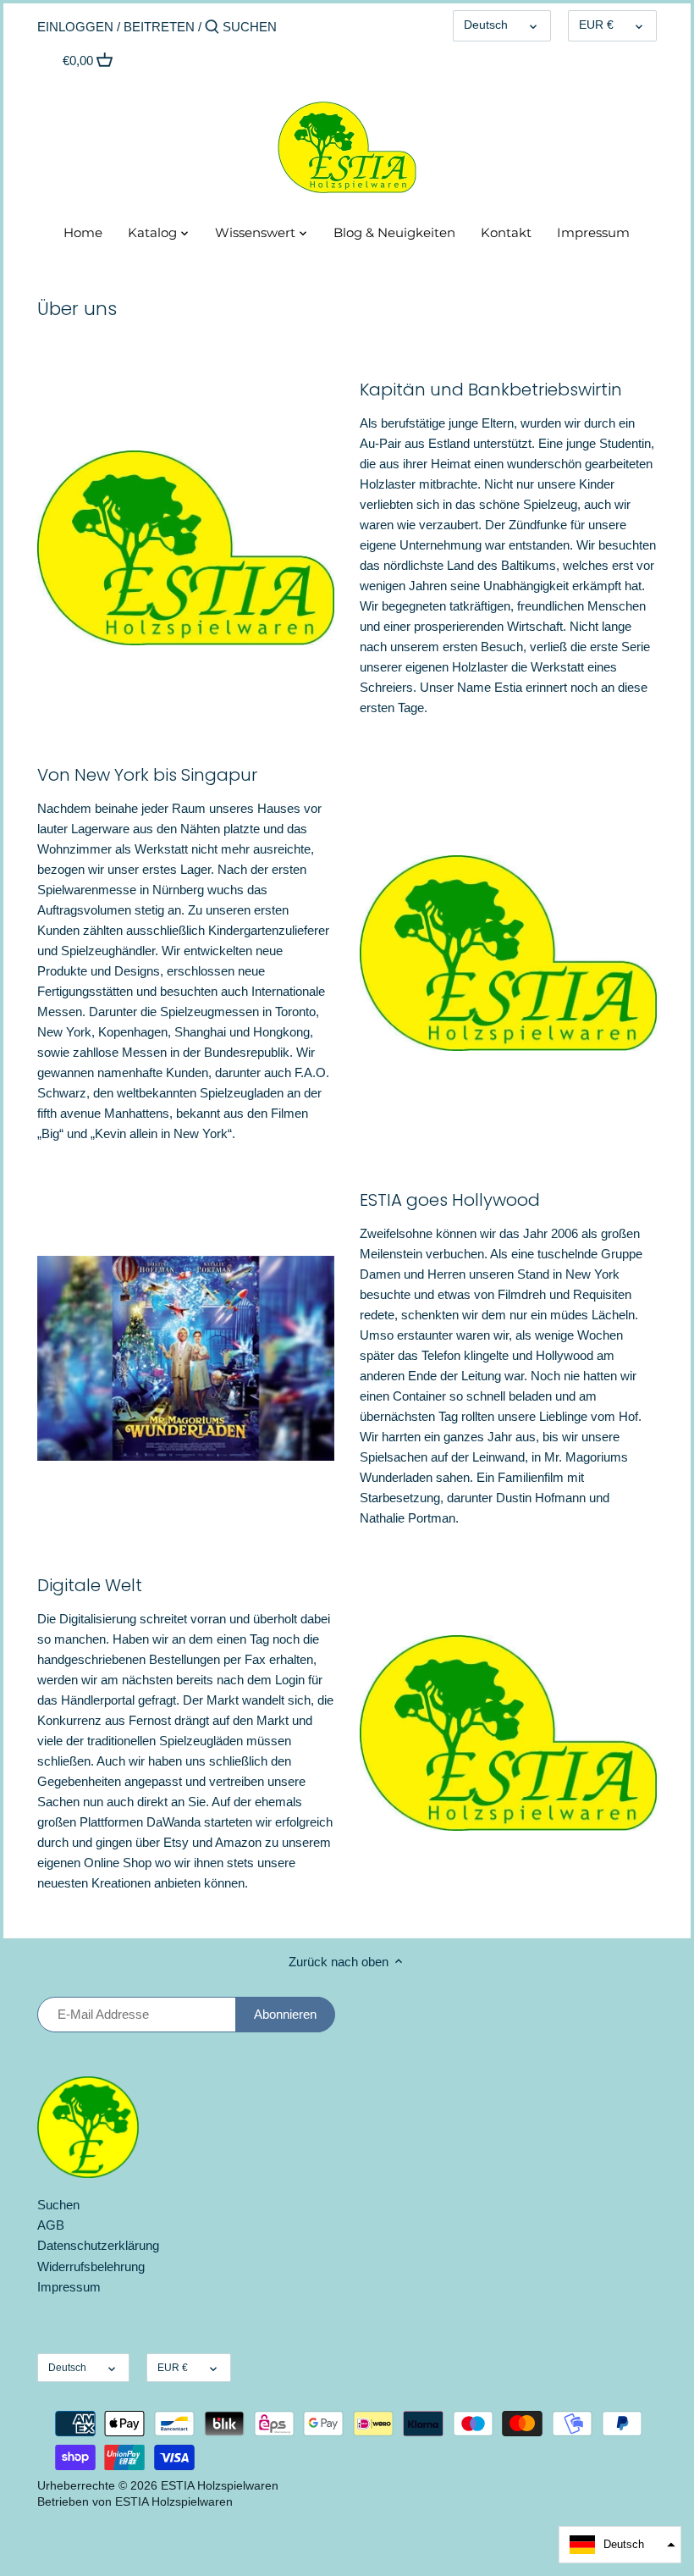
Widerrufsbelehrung (91, 2266)
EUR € (596, 25)
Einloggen (75, 27)
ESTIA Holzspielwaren (220, 2486)
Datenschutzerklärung (98, 2245)
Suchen (58, 2205)
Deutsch (486, 25)
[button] (620, 2545)
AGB (51, 2225)
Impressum (69, 2287)
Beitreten (159, 27)
